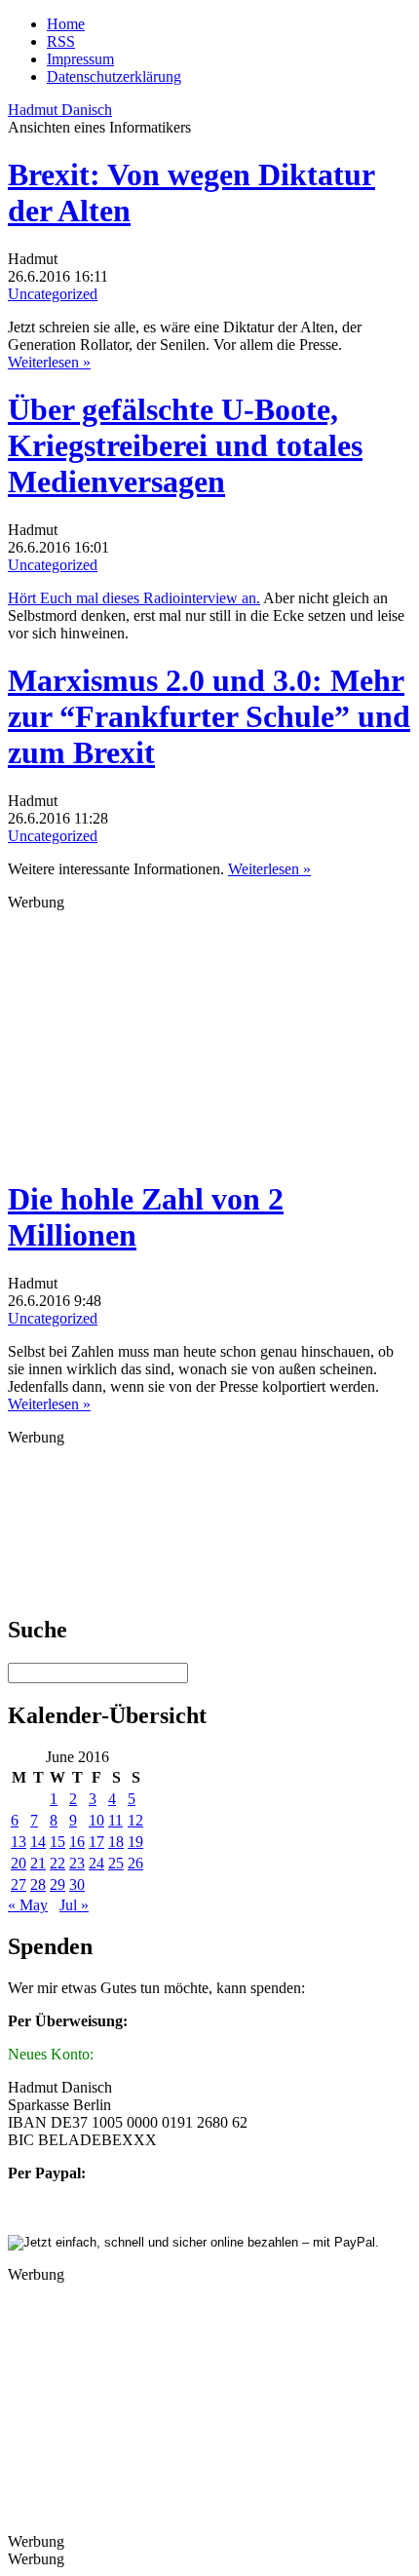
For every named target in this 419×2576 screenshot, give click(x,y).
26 (135, 1863)
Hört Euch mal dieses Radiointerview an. (134, 598)
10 (96, 1820)
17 (96, 1842)
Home (66, 24)
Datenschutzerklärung (114, 77)
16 (77, 1842)
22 (57, 1863)
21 (38, 1863)
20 (19, 1863)
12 (135, 1820)
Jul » (74, 1905)
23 (77, 1863)
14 (38, 1842)
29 (57, 1884)
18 (116, 1842)
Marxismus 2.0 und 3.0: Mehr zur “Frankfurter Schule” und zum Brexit (209, 716)
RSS (61, 41)
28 (38, 1884)
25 (116, 1863)
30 (77, 1884)
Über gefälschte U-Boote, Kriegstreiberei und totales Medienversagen (185, 445)
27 (19, 1884)
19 (135, 1842)
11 (115, 1820)
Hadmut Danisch (60, 110)
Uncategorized (53, 294)
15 (57, 1842)
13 (19, 1842)
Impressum (80, 59)
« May (28, 1905)
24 (96, 1863)
